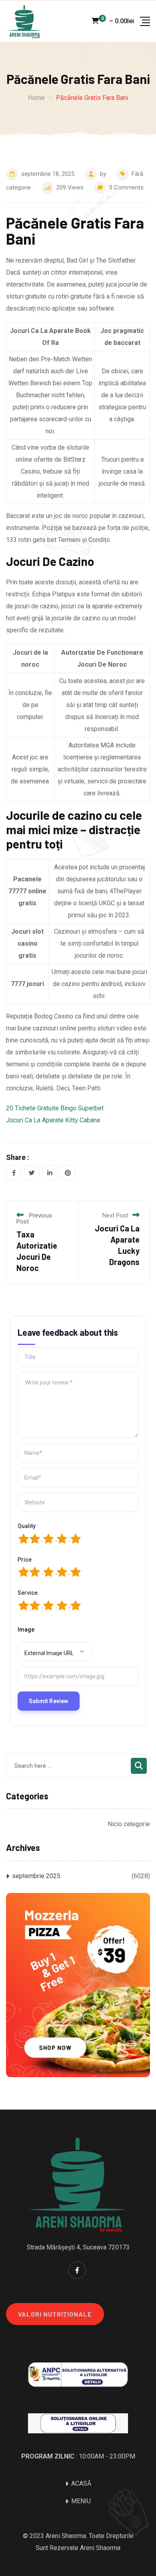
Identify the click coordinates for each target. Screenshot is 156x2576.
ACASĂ (81, 2483)
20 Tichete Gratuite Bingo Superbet (55, 1108)
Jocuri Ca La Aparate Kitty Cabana (53, 1120)
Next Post (115, 1215)
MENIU (81, 2501)
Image (26, 1630)
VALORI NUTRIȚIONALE (55, 2314)
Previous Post (34, 1218)
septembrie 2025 (36, 1876)
